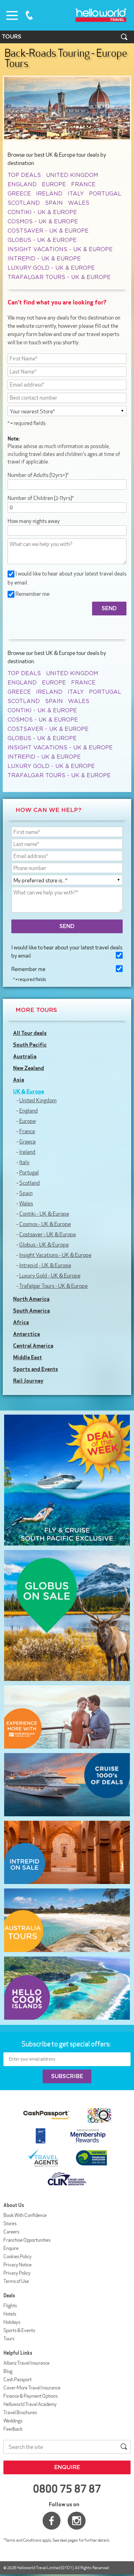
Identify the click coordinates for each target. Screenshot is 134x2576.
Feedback (13, 2429)
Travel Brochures (20, 2412)
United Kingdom (72, 175)
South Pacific (30, 1045)
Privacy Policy (17, 2273)
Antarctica (26, 1334)
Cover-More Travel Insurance (32, 2388)
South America (31, 1311)
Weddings (13, 2421)
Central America (33, 1346)
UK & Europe (29, 1091)
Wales (79, 203)
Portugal (105, 194)
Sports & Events (19, 2330)
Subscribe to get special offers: (67, 2044)
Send (67, 926)
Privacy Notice (18, 2265)
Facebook (52, 2521)
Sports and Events (36, 1369)
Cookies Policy (18, 2256)
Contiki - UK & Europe (42, 212)
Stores (10, 2223)
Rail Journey (28, 1381)
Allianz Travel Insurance (26, 2363)
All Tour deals (30, 1033)
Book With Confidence (25, 2215)
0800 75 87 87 (29, 15)
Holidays (12, 2322)
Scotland (24, 203)
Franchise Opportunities (27, 2240)
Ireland (49, 194)
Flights (10, 2306)
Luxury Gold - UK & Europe (51, 268)
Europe (54, 185)
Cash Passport (18, 2379)
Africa (21, 1322)
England (22, 185)
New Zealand (29, 1068)
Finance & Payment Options (31, 2396)
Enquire (11, 2248)
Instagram (77, 2521)
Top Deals (24, 175)
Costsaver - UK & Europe (48, 231)
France (83, 185)
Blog (8, 2371)
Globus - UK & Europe (42, 240)
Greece (19, 194)
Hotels (10, 2314)
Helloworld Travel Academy (30, 2404)
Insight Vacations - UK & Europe (60, 249)
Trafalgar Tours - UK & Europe (59, 277)
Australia (25, 1056)
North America (31, 1299)
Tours (9, 2339)
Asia (19, 1080)
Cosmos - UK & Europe (43, 222)
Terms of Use (16, 2281)
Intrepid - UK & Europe (44, 259)
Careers (11, 2232)
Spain (54, 203)
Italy (76, 194)
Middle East (27, 1357)
